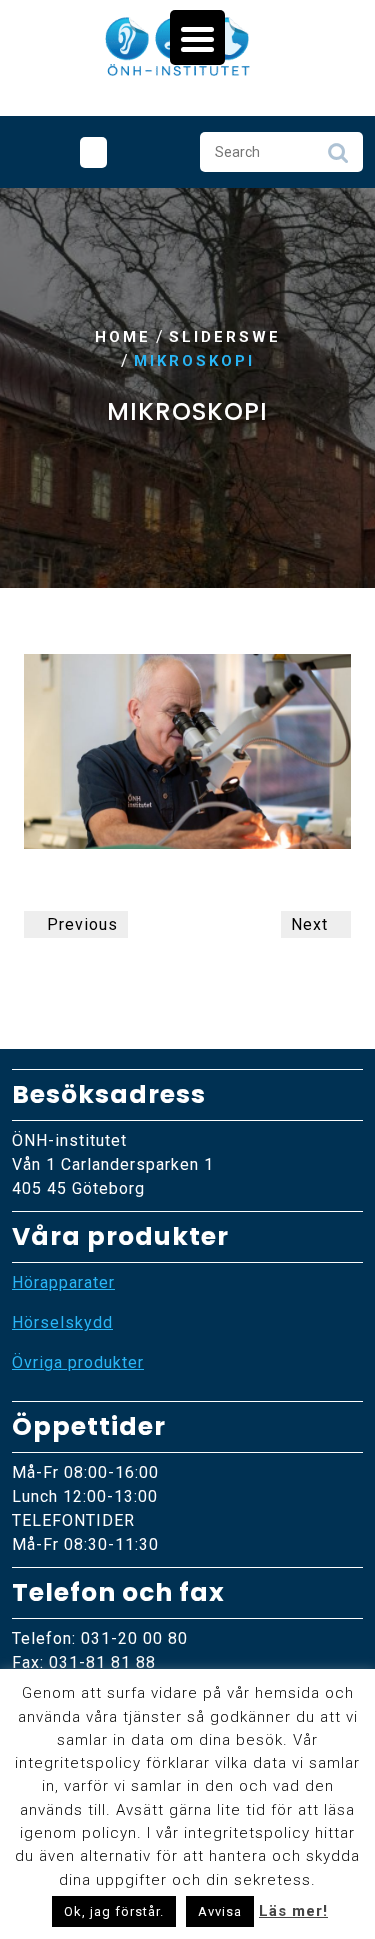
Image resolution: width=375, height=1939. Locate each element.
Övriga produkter (78, 1362)
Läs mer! (293, 1911)
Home (123, 337)
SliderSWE (225, 337)
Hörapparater (63, 1282)
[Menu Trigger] (197, 37)
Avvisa (220, 1911)
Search (338, 158)
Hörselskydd (62, 1322)
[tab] (93, 152)
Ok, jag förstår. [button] (114, 1911)
